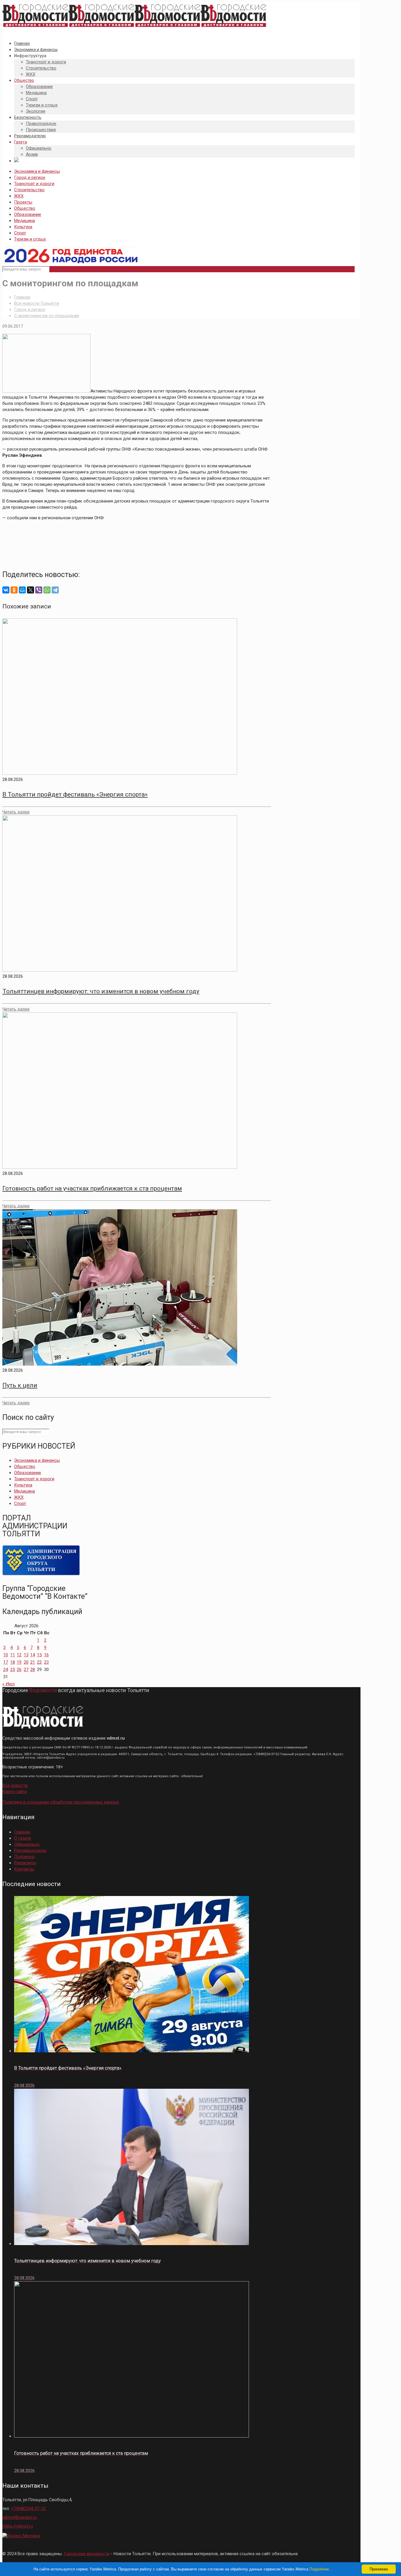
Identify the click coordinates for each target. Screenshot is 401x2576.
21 (33, 1662)
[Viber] (39, 590)
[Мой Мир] (22, 590)
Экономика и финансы (37, 171)
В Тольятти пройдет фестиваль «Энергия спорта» (75, 794)
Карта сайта (15, 1792)
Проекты (23, 202)
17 (6, 1662)
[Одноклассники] (14, 590)
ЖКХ (19, 196)
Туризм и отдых (30, 239)
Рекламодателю (30, 1851)
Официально (27, 1844)
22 (39, 1662)
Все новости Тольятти (37, 303)
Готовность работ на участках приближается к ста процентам (92, 1188)
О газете (23, 1838)
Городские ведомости (87, 2554)
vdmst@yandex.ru (20, 2517)
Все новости (15, 1785)
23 (46, 1662)
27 (26, 1670)
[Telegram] (55, 590)
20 (26, 1662)
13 (26, 1655)
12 (19, 1655)
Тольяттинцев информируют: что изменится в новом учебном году (101, 991)
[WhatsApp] (47, 590)
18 (13, 1662)
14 (33, 1655)
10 (6, 1655)
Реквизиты (25, 1863)
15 (39, 1655)
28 (33, 1670)
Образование (28, 214)
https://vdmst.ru (18, 2526)
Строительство (29, 190)
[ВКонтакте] (6, 590)
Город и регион (30, 177)
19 (19, 1662)
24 (6, 1670)
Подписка (24, 1857)
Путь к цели (20, 1385)
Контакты (24, 1869)
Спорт (20, 233)
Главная (22, 297)
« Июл (9, 1684)
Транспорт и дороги (34, 184)
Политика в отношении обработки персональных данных (61, 1802)
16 (46, 1655)
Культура (23, 227)
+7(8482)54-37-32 (28, 2509)
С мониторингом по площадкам (47, 316)
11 (13, 1655)
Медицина (25, 221)
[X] (31, 590)
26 (19, 1670)
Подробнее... (321, 2569)
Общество (25, 208)
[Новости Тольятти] (134, 27)
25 (13, 1670)
